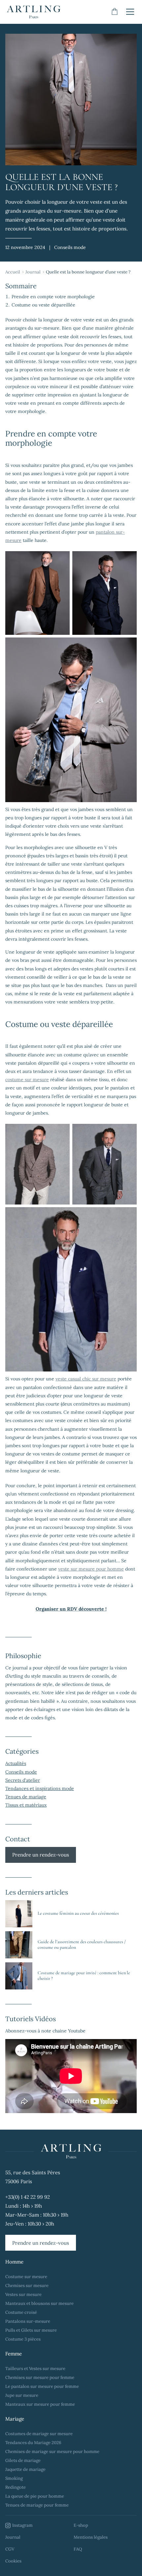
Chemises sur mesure (27, 2286)
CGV (10, 2549)
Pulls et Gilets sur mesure (31, 2330)
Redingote (16, 2487)
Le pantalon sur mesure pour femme (42, 2386)
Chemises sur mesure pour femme (40, 2377)
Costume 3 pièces (23, 2339)
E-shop (81, 2525)
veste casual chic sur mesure (86, 1379)
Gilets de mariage (23, 2460)
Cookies (13, 2561)
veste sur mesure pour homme (91, 1569)
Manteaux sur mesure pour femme (40, 2404)
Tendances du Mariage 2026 (33, 2443)
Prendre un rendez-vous (41, 1855)
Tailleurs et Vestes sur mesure (35, 2369)
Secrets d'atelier (23, 1780)
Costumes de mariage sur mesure (39, 2434)
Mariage (15, 2419)
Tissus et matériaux (26, 1805)
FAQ (78, 2549)
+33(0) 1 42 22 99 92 (28, 2197)
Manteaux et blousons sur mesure (39, 2303)
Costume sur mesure (26, 2277)
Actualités (16, 1763)
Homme (14, 2262)
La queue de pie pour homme (35, 2496)
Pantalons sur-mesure (28, 2321)
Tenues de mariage (26, 1797)
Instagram (22, 2525)
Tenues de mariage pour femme (37, 2505)
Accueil (13, 272)
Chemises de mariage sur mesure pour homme (52, 2452)
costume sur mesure (27, 1080)
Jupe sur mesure (22, 2395)
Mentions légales (91, 2537)
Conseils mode (21, 1772)
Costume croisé (21, 2312)
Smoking (14, 2478)
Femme (14, 2354)
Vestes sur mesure (23, 2294)
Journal (33, 272)
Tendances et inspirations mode (40, 1788)
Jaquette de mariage (25, 2469)
